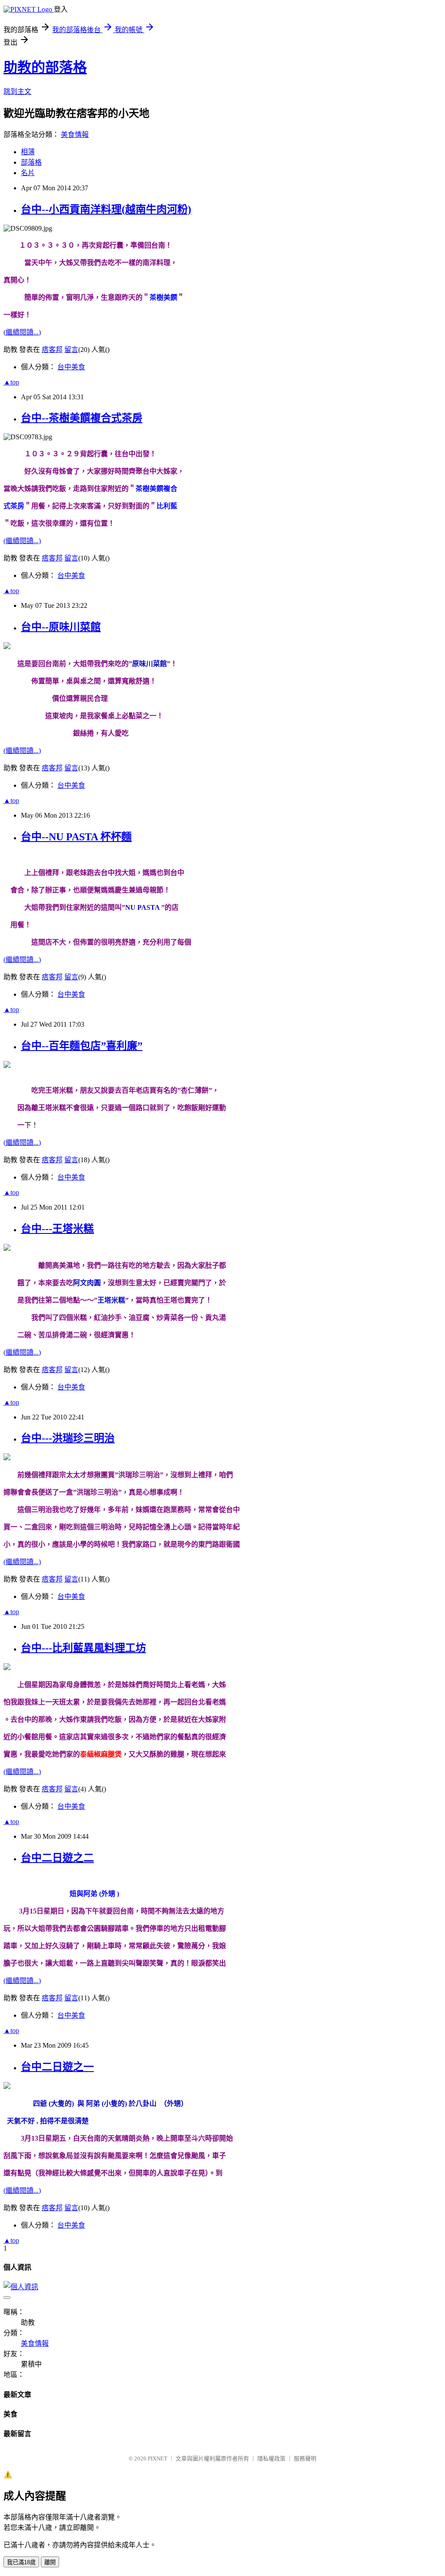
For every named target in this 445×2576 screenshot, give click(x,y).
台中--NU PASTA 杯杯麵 (76, 837)
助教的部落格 (45, 67)
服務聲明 (305, 2458)
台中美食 (71, 367)
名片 (28, 173)
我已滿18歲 (21, 2562)
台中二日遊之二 (57, 1858)
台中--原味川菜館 (61, 627)
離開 (50, 2562)
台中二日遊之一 (57, 2067)
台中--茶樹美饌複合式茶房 (82, 418)
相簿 (28, 152)
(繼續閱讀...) (22, 332)
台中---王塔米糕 (57, 1229)
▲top (11, 382)
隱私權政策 (271, 2458)
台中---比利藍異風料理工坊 (83, 1648)
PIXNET (158, 2458)
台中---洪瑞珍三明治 (68, 1438)
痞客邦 (52, 350)
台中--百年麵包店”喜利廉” (82, 1046)
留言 (71, 350)
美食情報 (75, 134)
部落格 (31, 162)
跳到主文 (17, 91)
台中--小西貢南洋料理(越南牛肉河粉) (106, 209)
